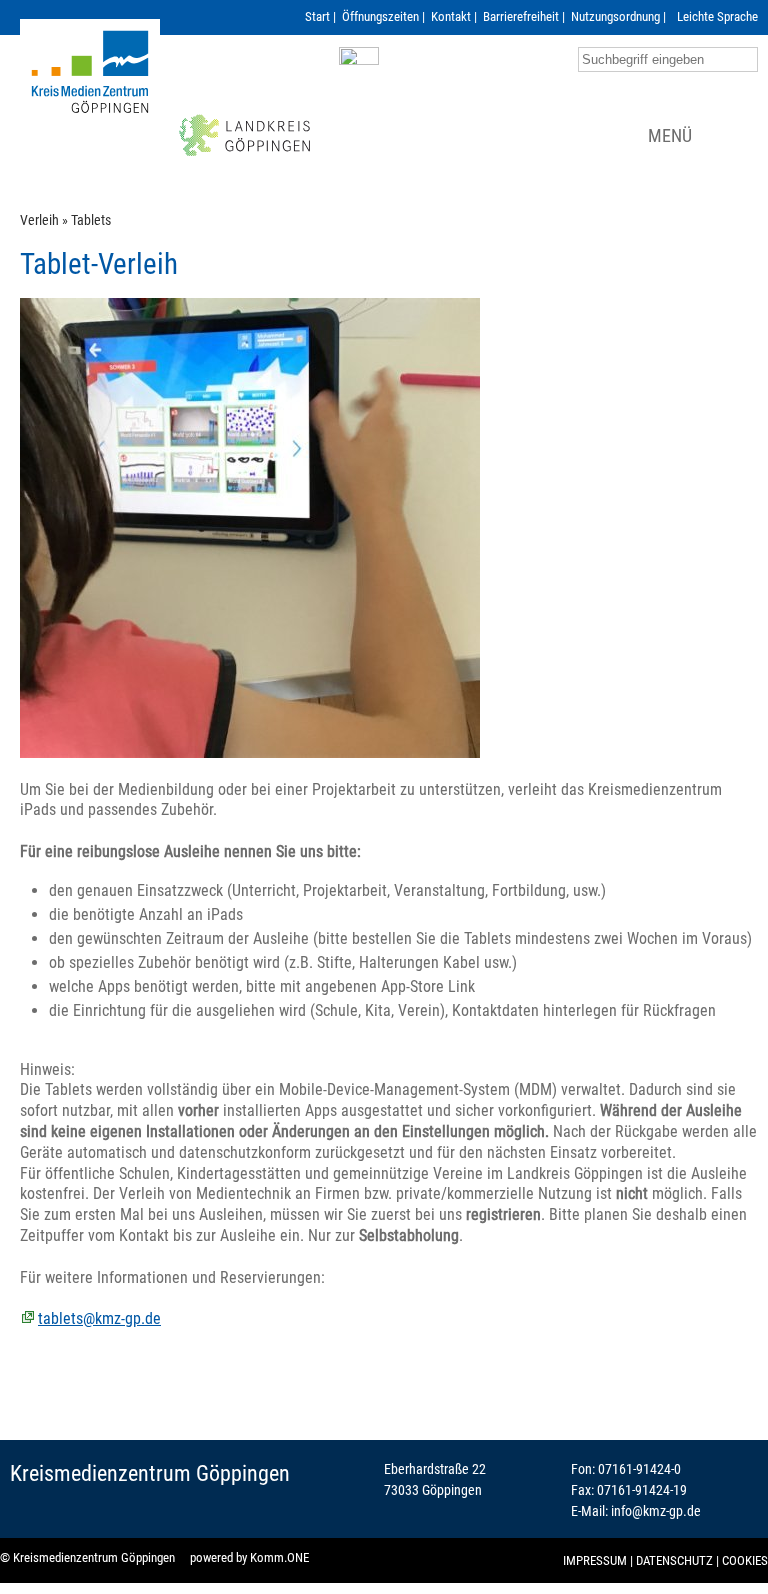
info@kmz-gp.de (656, 1511)
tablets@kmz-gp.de (99, 1318)
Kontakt (451, 16)
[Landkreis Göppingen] (245, 157)
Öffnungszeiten (380, 16)
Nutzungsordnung (615, 16)
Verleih (39, 220)
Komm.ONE (279, 1557)
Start (317, 16)
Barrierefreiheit (521, 16)
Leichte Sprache (717, 16)
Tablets (91, 220)
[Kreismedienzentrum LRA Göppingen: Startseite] (90, 100)
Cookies (745, 1560)
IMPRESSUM (595, 1560)
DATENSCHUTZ (674, 1560)
